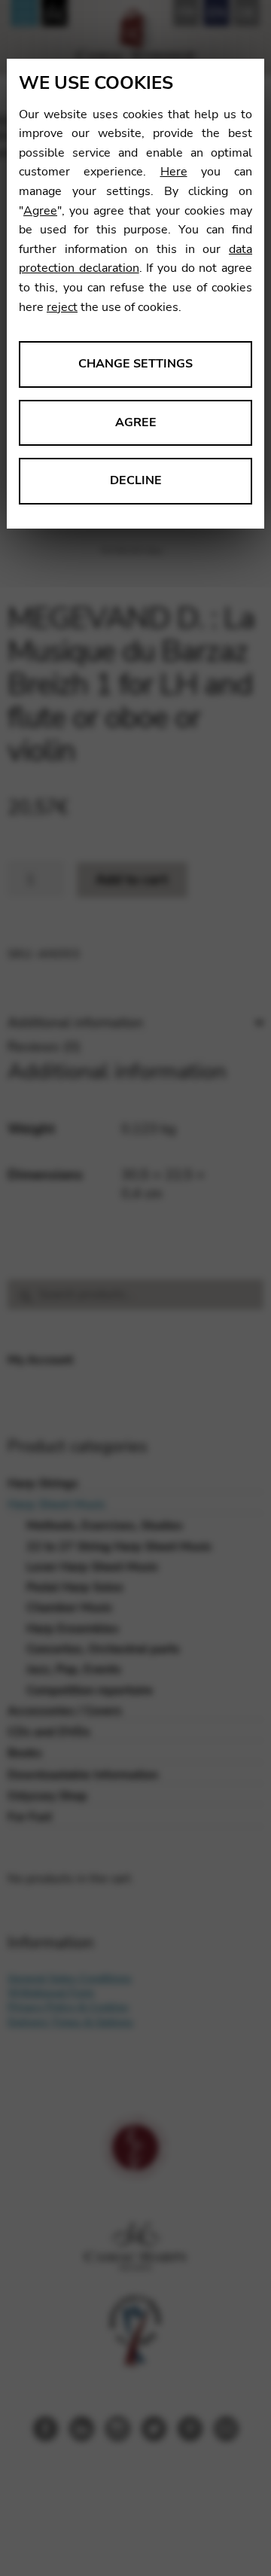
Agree (40, 211)
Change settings (135, 364)
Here (174, 172)
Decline (136, 480)
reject (62, 307)
